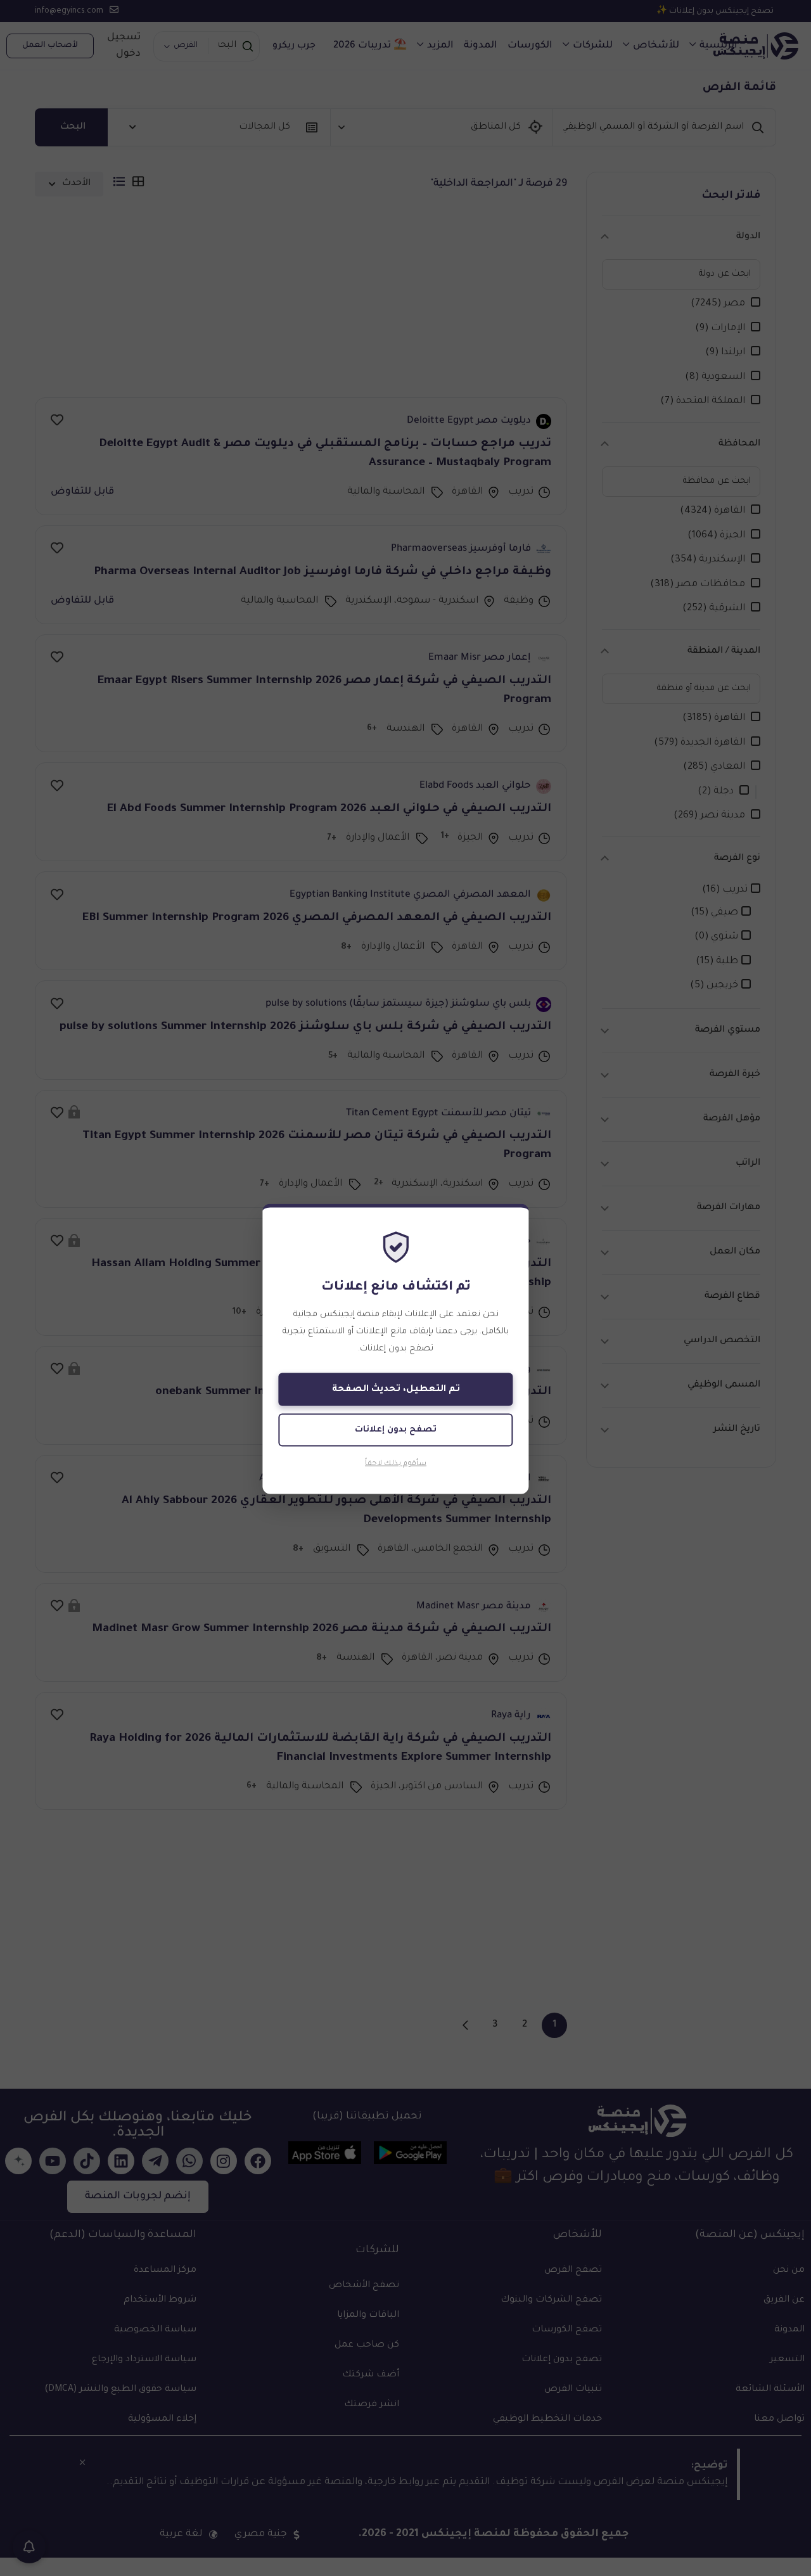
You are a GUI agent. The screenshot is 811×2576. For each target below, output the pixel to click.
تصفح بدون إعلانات (396, 1429)
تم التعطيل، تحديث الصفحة (396, 1389)
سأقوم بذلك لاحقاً (396, 1464)
